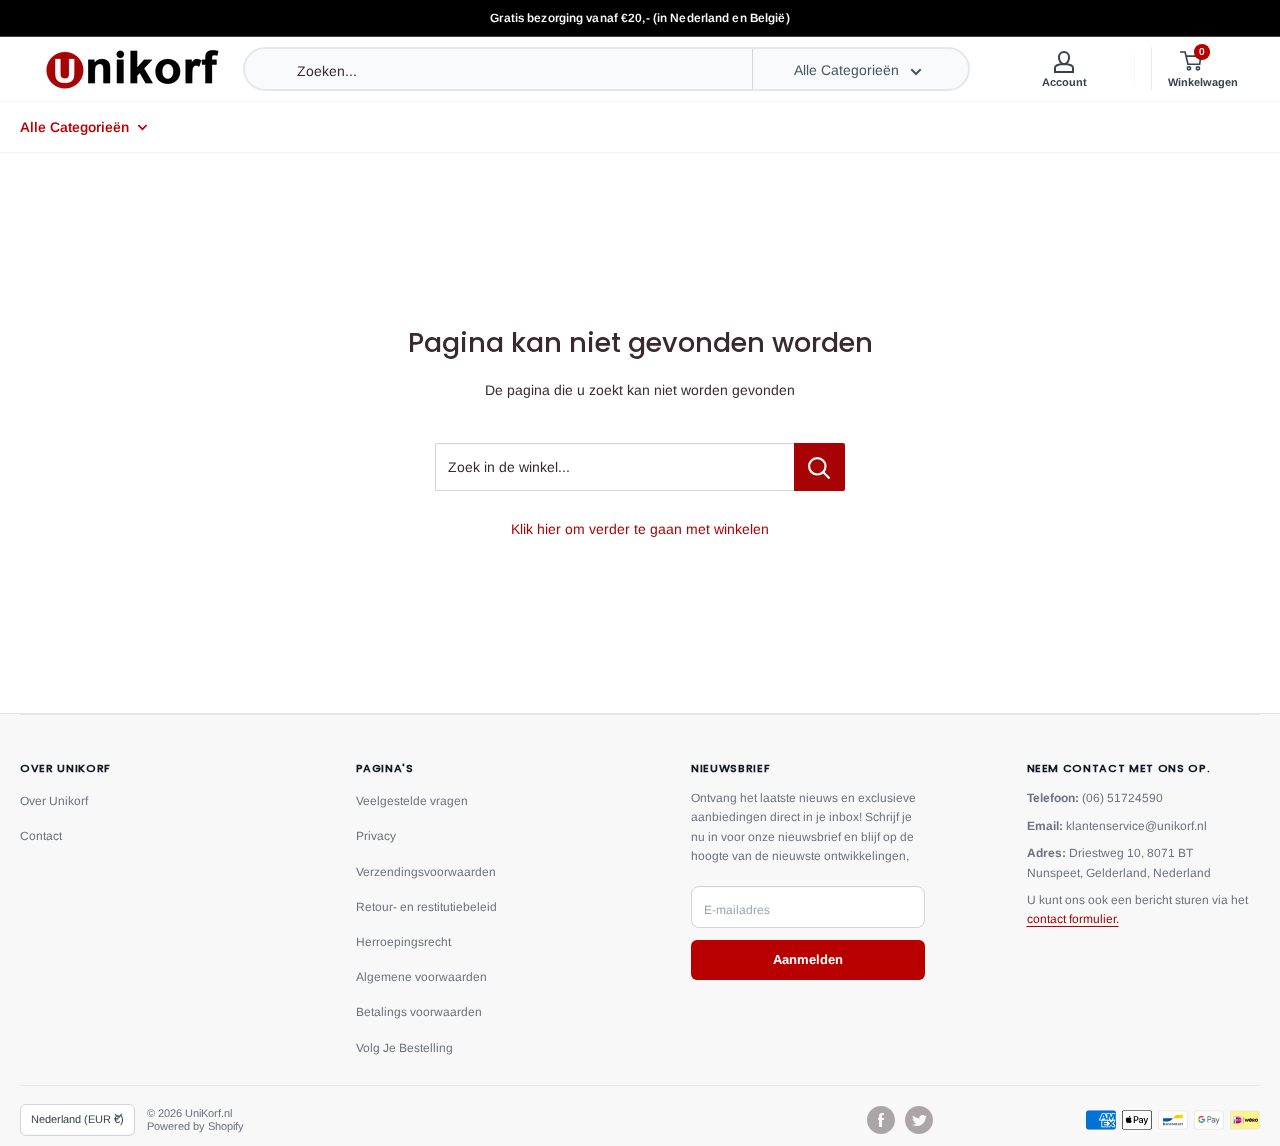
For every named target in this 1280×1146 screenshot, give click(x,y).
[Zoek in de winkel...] (819, 467)
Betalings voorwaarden (419, 1012)
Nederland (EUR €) (77, 1119)
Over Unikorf (54, 801)
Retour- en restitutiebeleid (426, 907)
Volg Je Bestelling (404, 1048)
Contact (41, 836)
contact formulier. (1073, 919)
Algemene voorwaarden (421, 977)
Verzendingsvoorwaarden (426, 872)
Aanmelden (808, 959)
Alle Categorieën (74, 127)
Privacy (376, 836)
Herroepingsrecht (403, 942)
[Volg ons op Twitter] (919, 1120)
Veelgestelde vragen (412, 801)
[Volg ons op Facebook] (881, 1120)
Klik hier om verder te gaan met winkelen (640, 529)
